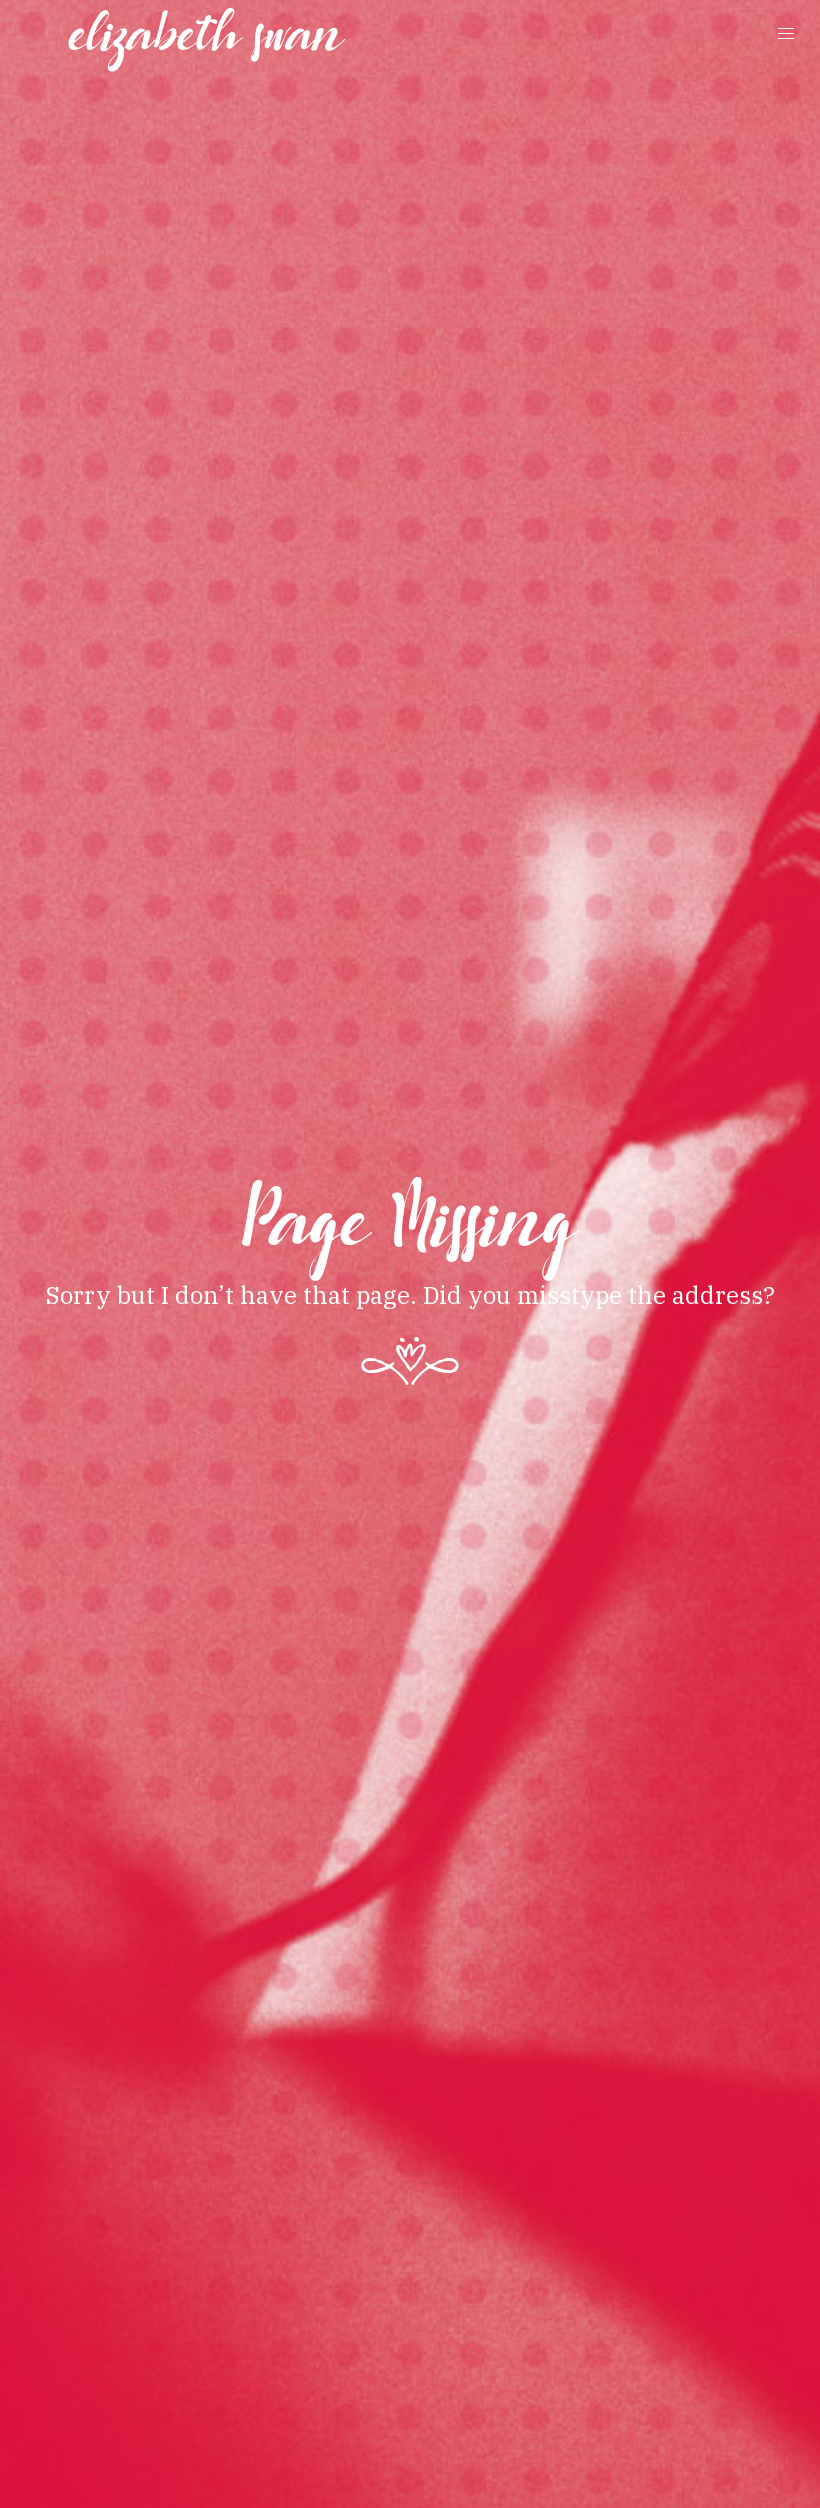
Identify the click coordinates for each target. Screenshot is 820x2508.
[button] (786, 34)
